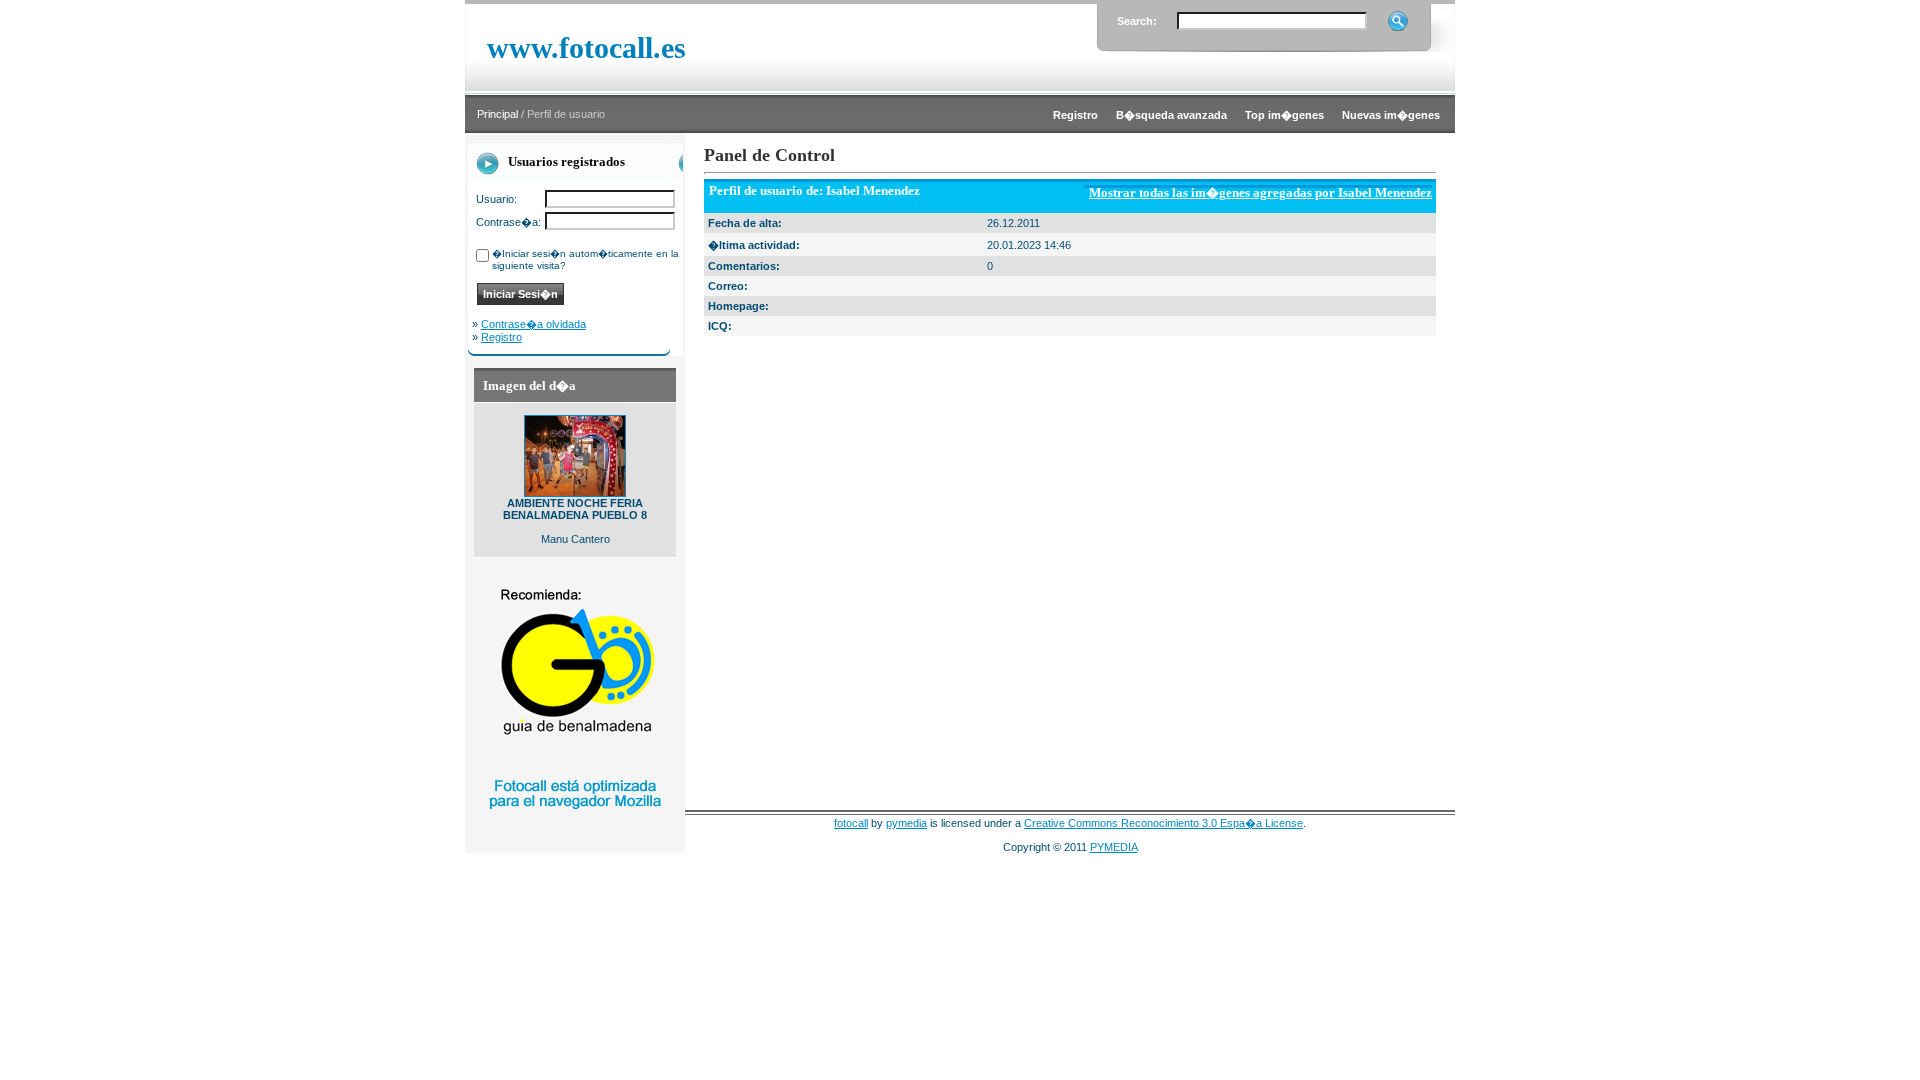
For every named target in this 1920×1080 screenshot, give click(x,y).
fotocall (851, 823)
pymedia (906, 823)
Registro (501, 337)
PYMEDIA (1114, 847)
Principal (497, 114)
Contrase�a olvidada (533, 324)
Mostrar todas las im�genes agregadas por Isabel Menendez (1260, 192)
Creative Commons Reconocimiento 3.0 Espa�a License (1163, 823)
